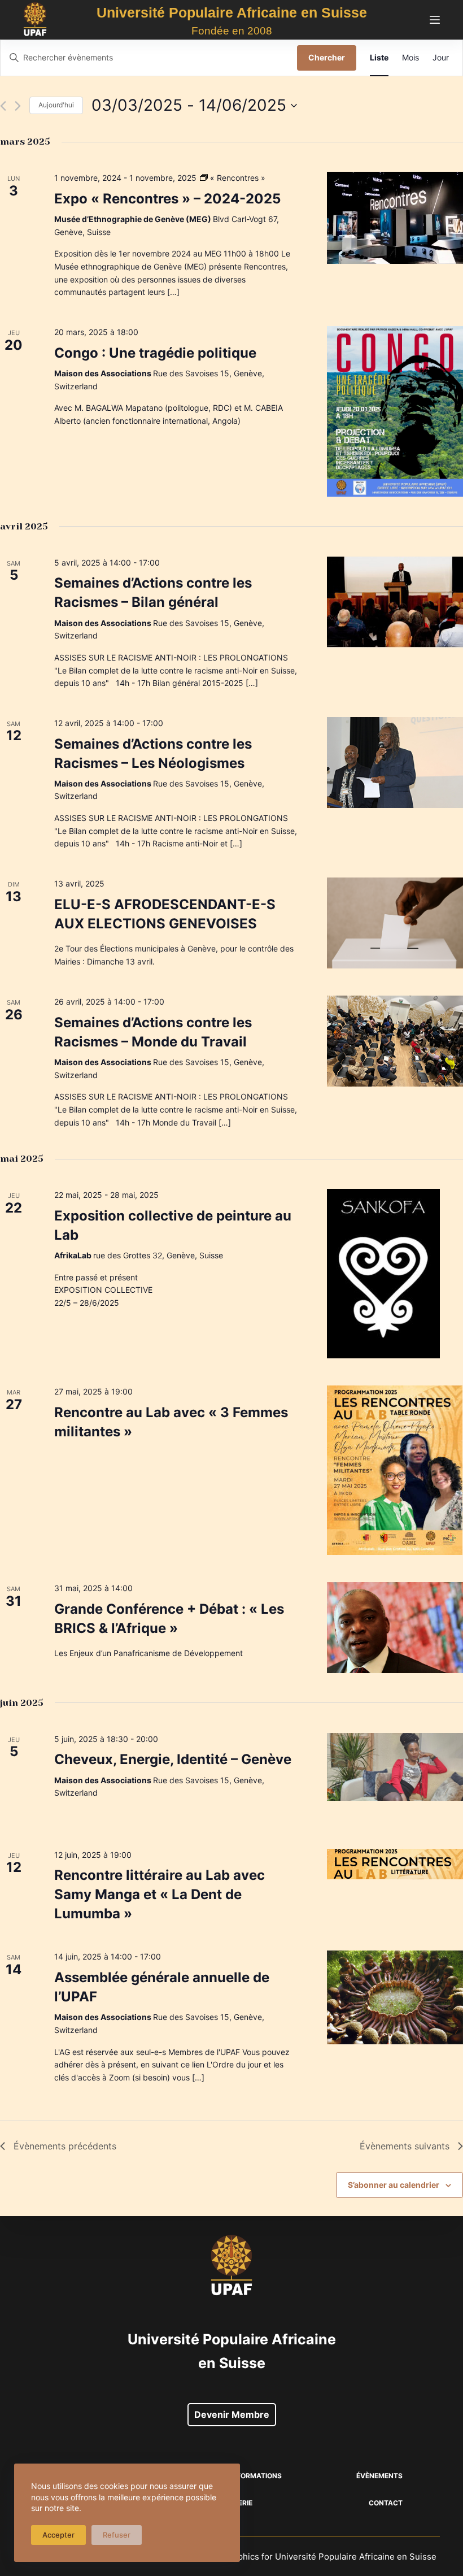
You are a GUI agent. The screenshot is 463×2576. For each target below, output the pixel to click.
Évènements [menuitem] (379, 2476)
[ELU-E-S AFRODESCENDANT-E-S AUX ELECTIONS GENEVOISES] (395, 923)
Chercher (327, 57)
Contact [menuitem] (386, 2503)
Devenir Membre (232, 2414)
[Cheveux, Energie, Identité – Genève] (395, 1767)
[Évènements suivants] (18, 106)
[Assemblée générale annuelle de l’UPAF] (395, 1997)
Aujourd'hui (56, 105)
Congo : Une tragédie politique (155, 353)
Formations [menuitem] (259, 2476)
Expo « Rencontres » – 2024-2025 (167, 199)
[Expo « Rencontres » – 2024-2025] (395, 218)
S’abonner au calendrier (394, 2185)
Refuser (117, 2535)
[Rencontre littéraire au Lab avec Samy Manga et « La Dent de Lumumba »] (395, 1864)
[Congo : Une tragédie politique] (395, 411)
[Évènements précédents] (3, 106)
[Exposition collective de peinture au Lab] (395, 1274)
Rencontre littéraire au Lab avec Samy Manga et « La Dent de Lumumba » (160, 1894)
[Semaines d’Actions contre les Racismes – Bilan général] (395, 602)
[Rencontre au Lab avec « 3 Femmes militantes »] (395, 1470)
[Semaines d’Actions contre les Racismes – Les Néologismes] (395, 763)
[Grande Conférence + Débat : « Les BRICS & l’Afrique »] (395, 1628)
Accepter (58, 2535)
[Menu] (435, 20)
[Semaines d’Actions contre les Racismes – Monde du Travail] (395, 1041)
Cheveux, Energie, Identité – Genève (173, 1759)
